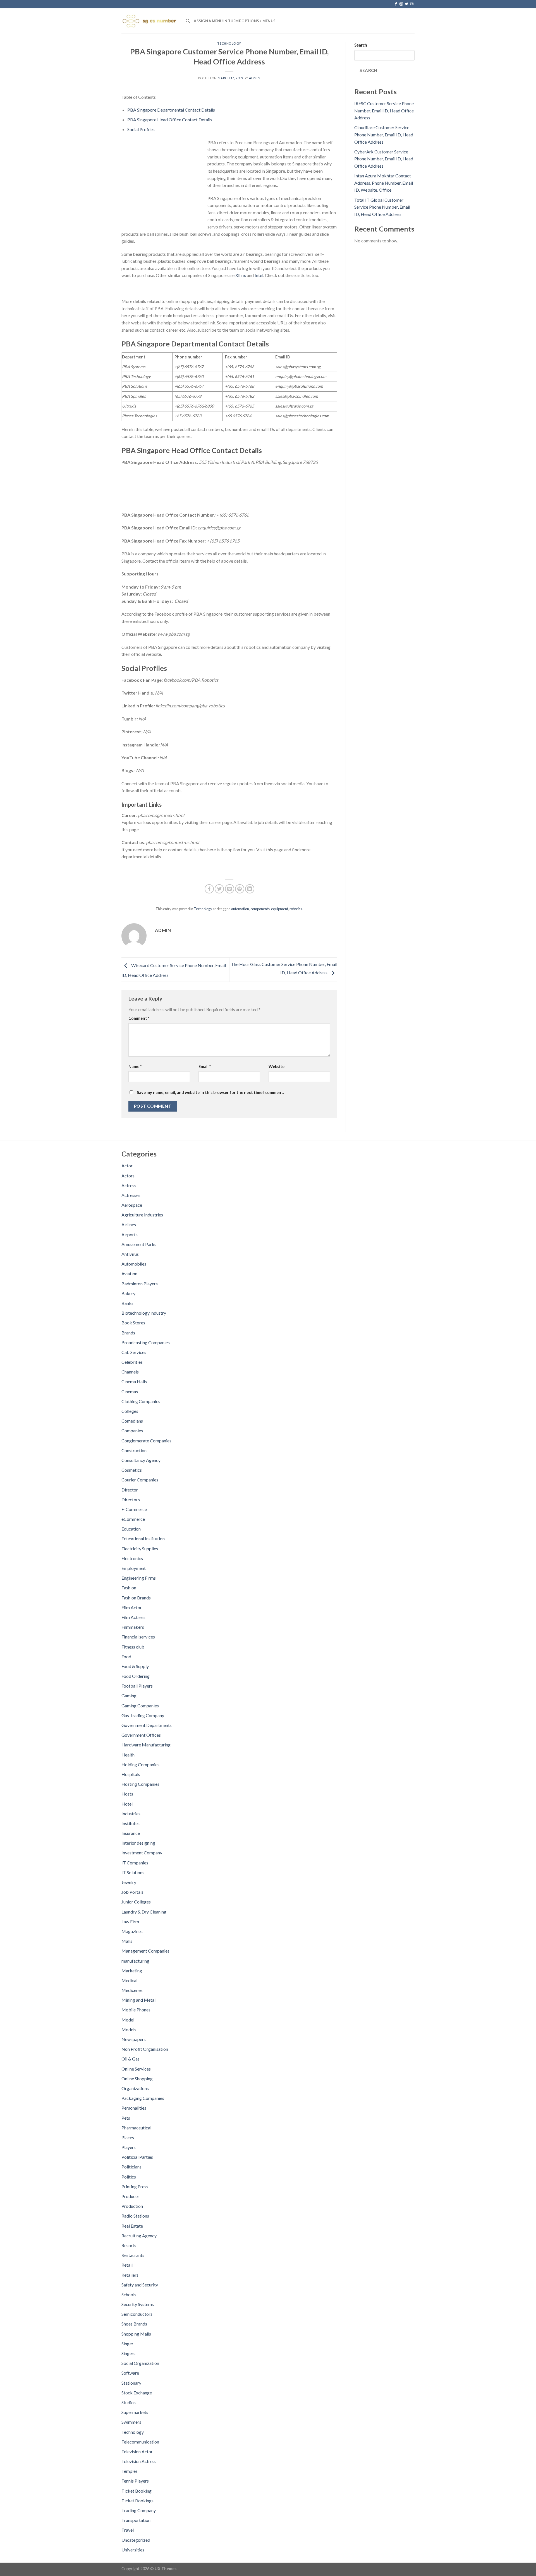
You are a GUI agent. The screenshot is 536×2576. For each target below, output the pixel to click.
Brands (128, 1333)
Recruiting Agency (139, 2236)
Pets (126, 2118)
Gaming (129, 1696)
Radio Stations (135, 2216)
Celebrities (132, 1362)
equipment (280, 909)
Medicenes (132, 1990)
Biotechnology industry (144, 1313)
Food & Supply (135, 1666)
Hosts (127, 1794)
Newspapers (134, 2039)
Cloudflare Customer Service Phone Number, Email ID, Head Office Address (384, 134)
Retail (127, 2265)
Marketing (132, 1971)
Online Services (136, 2069)
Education (131, 1529)
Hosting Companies (140, 1784)
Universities (133, 2550)
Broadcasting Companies (146, 1342)
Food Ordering (136, 1676)
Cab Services (134, 1352)
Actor (127, 1166)
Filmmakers (133, 1627)
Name (135, 1067)
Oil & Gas (131, 2059)
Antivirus (130, 1254)
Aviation (129, 1273)
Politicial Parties (137, 2157)
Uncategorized (136, 2540)
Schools (129, 2294)
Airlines (129, 1224)
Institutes (131, 1823)
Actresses (131, 1195)
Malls (127, 1941)
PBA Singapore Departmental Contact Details (171, 110)
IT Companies (135, 1863)
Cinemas (130, 1391)
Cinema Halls (134, 1381)
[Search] (188, 21)
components (260, 909)
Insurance (131, 1833)
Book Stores (133, 1323)
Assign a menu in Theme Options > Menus (235, 21)
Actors (128, 1176)
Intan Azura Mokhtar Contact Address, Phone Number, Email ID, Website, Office (384, 183)
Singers (128, 2353)
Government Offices (141, 1735)
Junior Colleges (136, 1902)
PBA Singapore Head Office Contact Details (170, 120)
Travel (128, 2530)
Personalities (134, 2108)
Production (132, 2206)
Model (128, 2020)
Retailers (130, 2275)
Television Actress (139, 2461)
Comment (139, 1018)
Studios (129, 2402)
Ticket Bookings (137, 2501)
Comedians (132, 1421)
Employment (134, 1568)
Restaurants (133, 2255)
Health (128, 1755)
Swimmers (131, 2422)
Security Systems (138, 2304)
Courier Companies (140, 1480)
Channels (130, 1372)
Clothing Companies (141, 1401)
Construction (134, 1450)
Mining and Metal (138, 2000)
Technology (229, 43)
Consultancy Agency (141, 1460)
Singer (127, 2344)
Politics (129, 2177)
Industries (131, 1814)
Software (130, 2373)
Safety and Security (140, 2285)
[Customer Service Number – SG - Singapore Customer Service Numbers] (149, 21)
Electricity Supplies (140, 1549)
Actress (129, 1185)
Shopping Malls (136, 2334)
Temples (130, 2471)
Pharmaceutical (136, 2128)
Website (277, 1067)
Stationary (131, 2383)
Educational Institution (143, 1538)
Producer (130, 2196)
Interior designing (138, 1843)
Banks (127, 1303)
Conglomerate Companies (146, 1441)
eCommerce (133, 1519)
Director (130, 1490)
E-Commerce (134, 1509)
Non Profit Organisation (145, 2049)
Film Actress (133, 1617)
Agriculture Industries (142, 1215)
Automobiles (134, 1264)
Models (129, 2029)
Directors (131, 1499)
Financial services (138, 1637)
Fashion (129, 1588)
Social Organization (140, 2363)
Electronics (132, 1558)
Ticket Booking (137, 2491)
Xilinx (241, 275)
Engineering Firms (139, 1578)
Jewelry (129, 1882)
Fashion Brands (136, 1598)
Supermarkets (135, 2412)
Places (128, 2137)
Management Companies (145, 1951)
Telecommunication (140, 2442)
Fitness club (133, 1647)
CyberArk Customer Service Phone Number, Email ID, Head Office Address (384, 159)
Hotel (127, 1804)
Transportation (136, 2520)
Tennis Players (135, 2481)
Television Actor (137, 2451)
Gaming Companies (140, 1706)
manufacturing (135, 1961)
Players (129, 2147)
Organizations (135, 2088)
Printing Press (135, 2186)
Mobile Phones (136, 2010)
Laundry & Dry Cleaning (144, 1912)
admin (255, 78)
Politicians (131, 2167)
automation (240, 909)
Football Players (137, 1686)
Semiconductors (137, 2314)
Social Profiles (141, 129)
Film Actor (132, 1607)
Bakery (128, 1293)
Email (205, 1067)
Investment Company (142, 1853)
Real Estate (132, 2226)
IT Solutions (133, 1872)
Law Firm (130, 1921)
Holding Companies (140, 1764)
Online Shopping (137, 2079)
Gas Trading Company (143, 1715)
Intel (259, 275)
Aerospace (132, 1205)
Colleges (130, 1411)
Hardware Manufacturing (146, 1745)
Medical (129, 1980)
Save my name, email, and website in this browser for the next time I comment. (210, 1092)
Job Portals (132, 1892)
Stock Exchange (137, 2393)
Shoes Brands (134, 2324)
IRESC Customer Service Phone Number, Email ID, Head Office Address (384, 110)
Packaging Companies (143, 2098)
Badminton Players (140, 1284)
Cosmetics (132, 1470)
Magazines (132, 1931)
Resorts (129, 2245)
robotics (296, 909)
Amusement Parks (139, 1244)
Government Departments (147, 1725)
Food (126, 1656)
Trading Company (139, 2510)
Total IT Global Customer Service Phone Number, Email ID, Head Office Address (382, 207)
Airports (130, 1234)
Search (361, 45)
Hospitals (131, 1774)
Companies (132, 1431)
